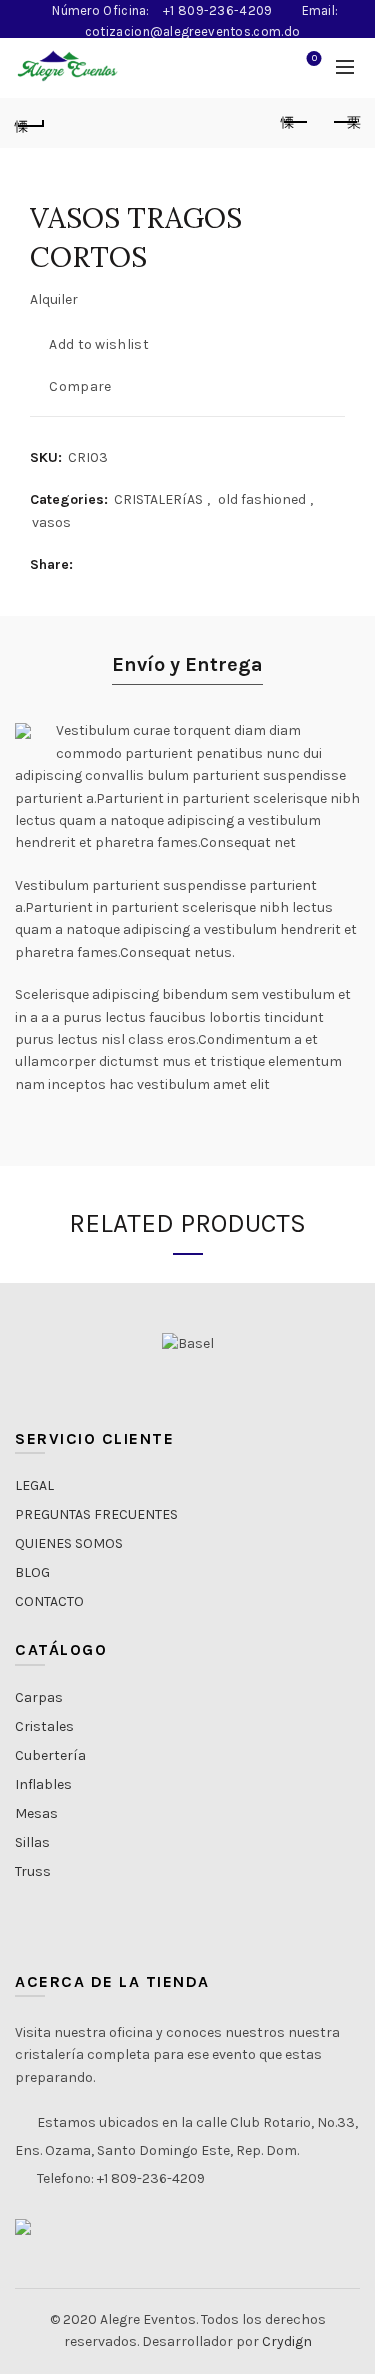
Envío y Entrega (187, 664)
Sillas (32, 1842)
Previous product (295, 123)
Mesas (36, 1813)
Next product (345, 123)
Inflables (43, 1784)
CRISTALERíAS (158, 499)
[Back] (30, 123)
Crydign (287, 2341)
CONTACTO (49, 1601)
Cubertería (50, 1755)
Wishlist (314, 58)
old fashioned (262, 499)
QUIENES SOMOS (69, 1543)
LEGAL (34, 1485)
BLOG (32, 1572)
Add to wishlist (99, 344)
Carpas (39, 1697)
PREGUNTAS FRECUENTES (96, 1514)
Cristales (44, 1726)
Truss (33, 1871)
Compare (80, 386)
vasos (51, 522)
